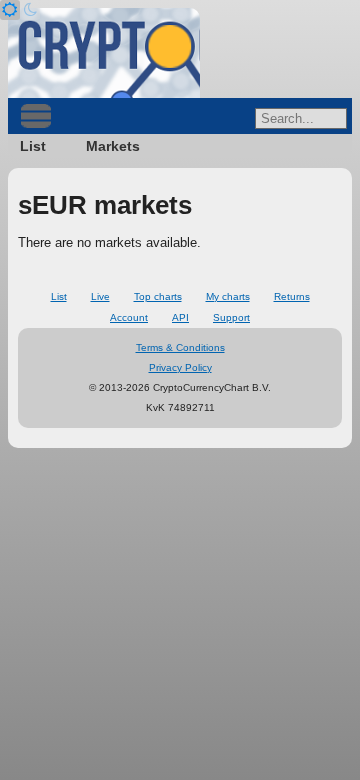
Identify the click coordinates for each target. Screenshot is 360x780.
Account (129, 317)
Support (231, 317)
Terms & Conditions (180, 347)
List (33, 146)
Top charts (158, 296)
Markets (113, 146)
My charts (228, 296)
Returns (292, 296)
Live (100, 296)
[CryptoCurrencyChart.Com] (104, 53)
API (180, 317)
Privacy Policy (180, 367)
